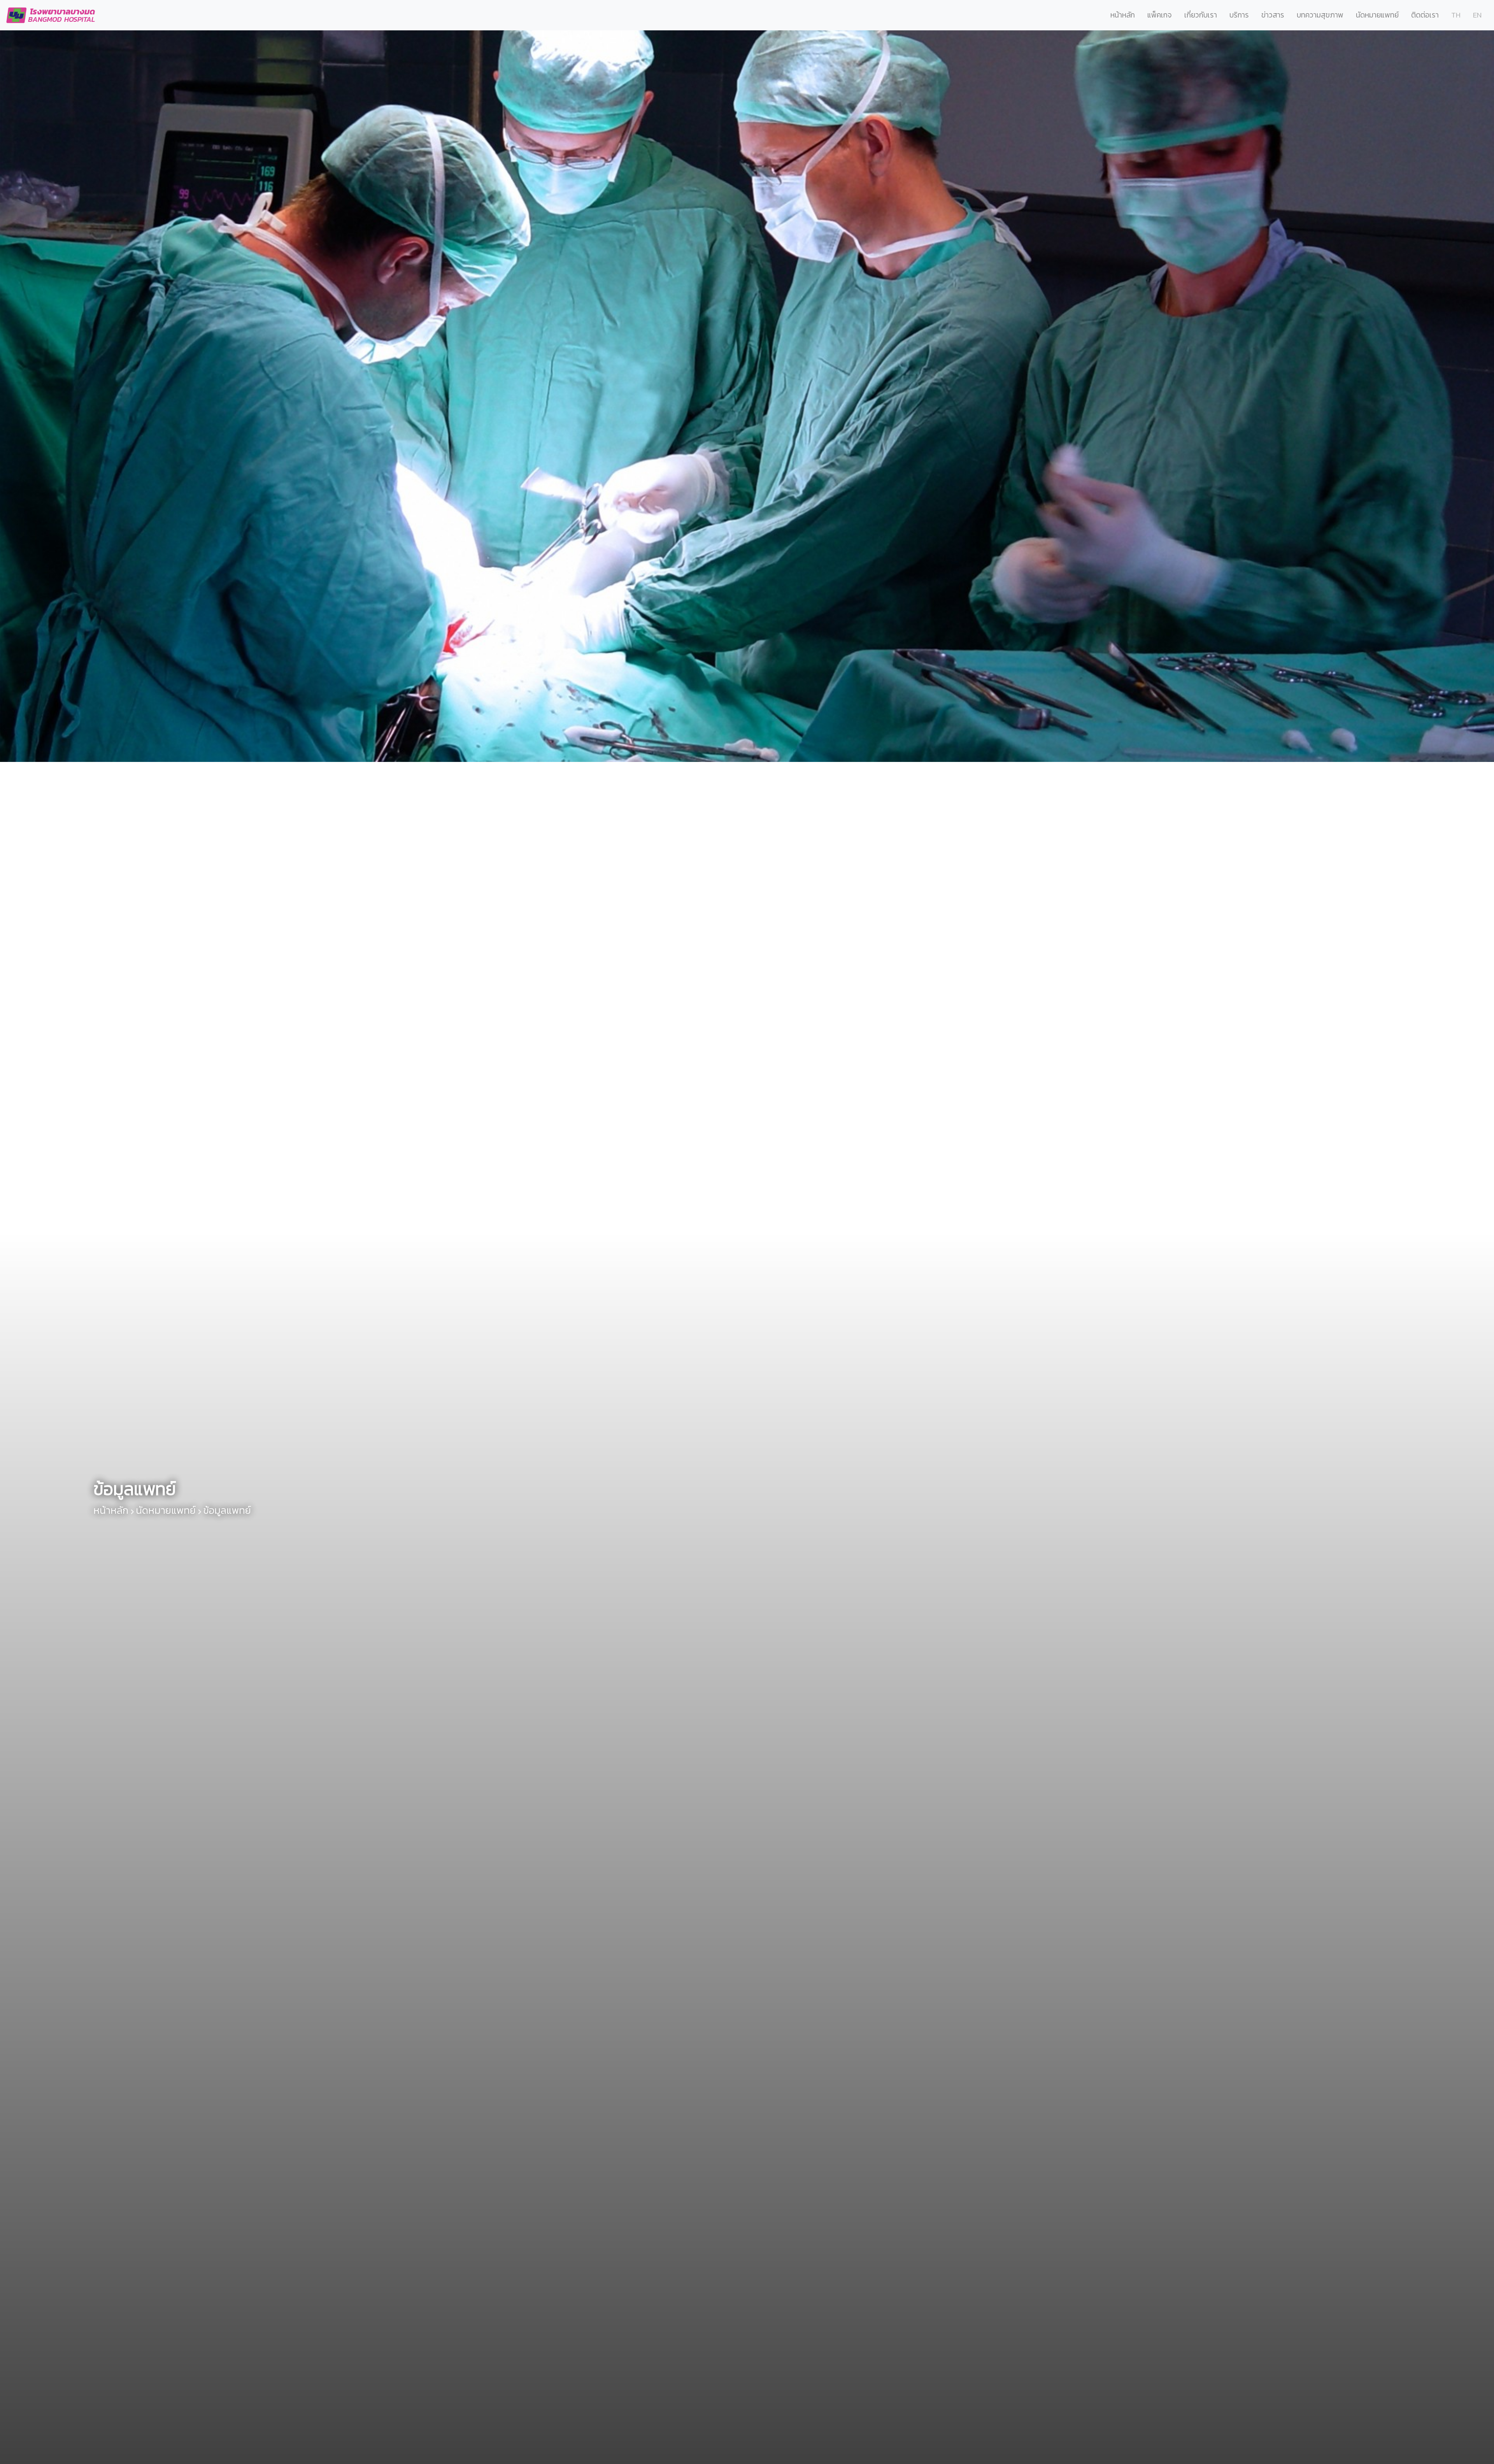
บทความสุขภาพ (1320, 15)
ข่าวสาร (1273, 15)
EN (1477, 15)
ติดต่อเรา (1425, 15)
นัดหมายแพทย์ (1377, 15)
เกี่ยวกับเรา (1201, 15)
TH (1456, 15)
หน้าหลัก (1123, 15)
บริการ (1239, 15)
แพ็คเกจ (1160, 15)
